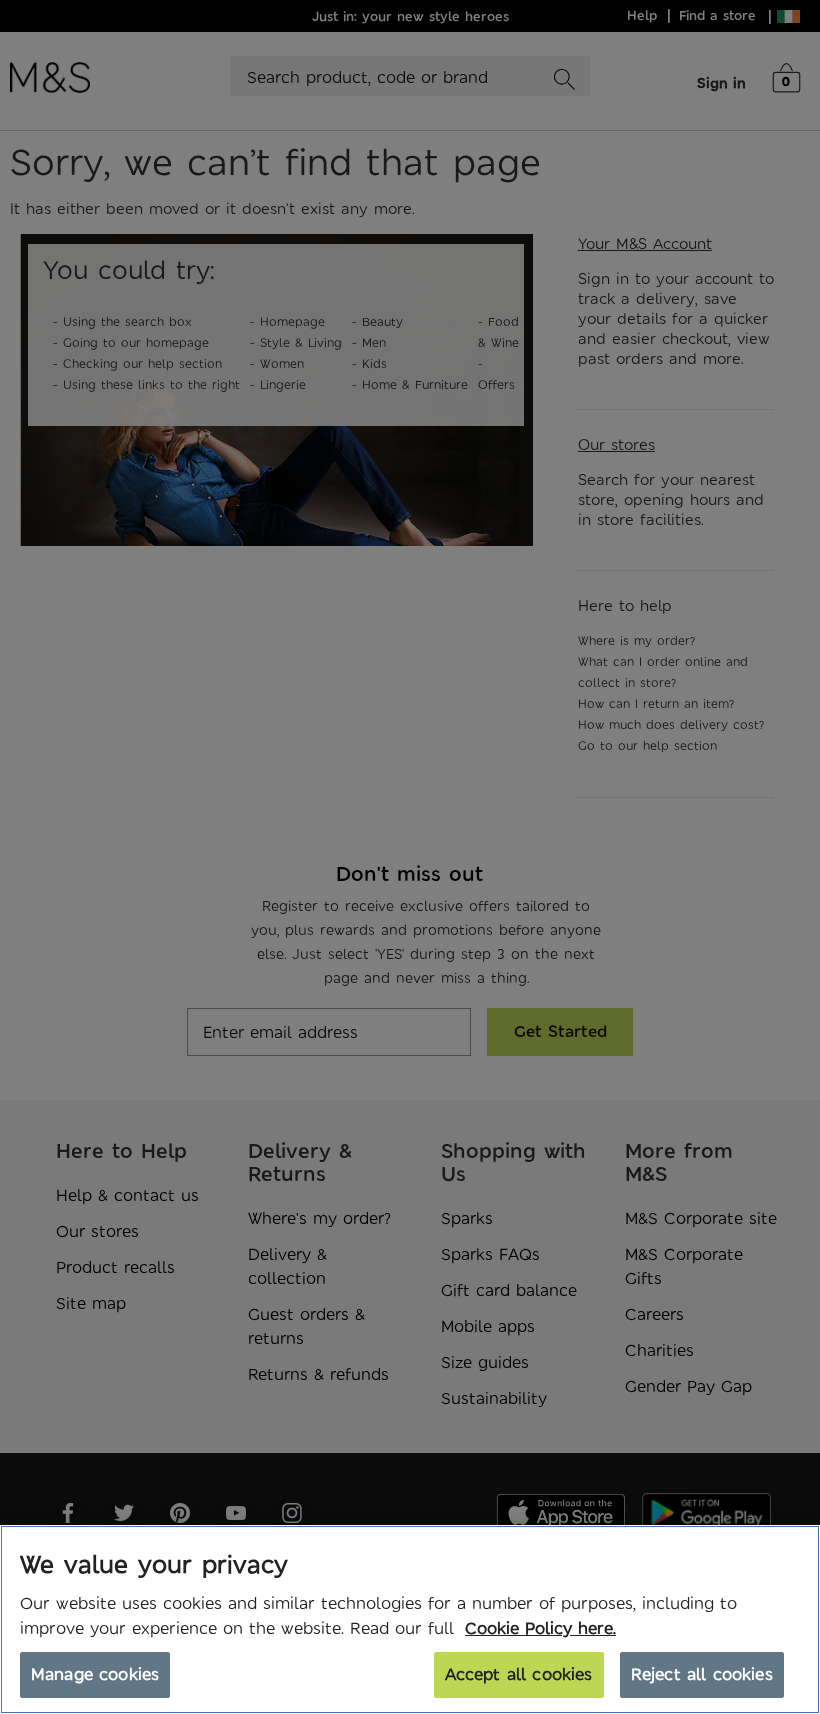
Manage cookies (95, 1674)
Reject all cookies (702, 1674)
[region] (410, 1619)
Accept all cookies (519, 1674)
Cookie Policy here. (540, 1628)
